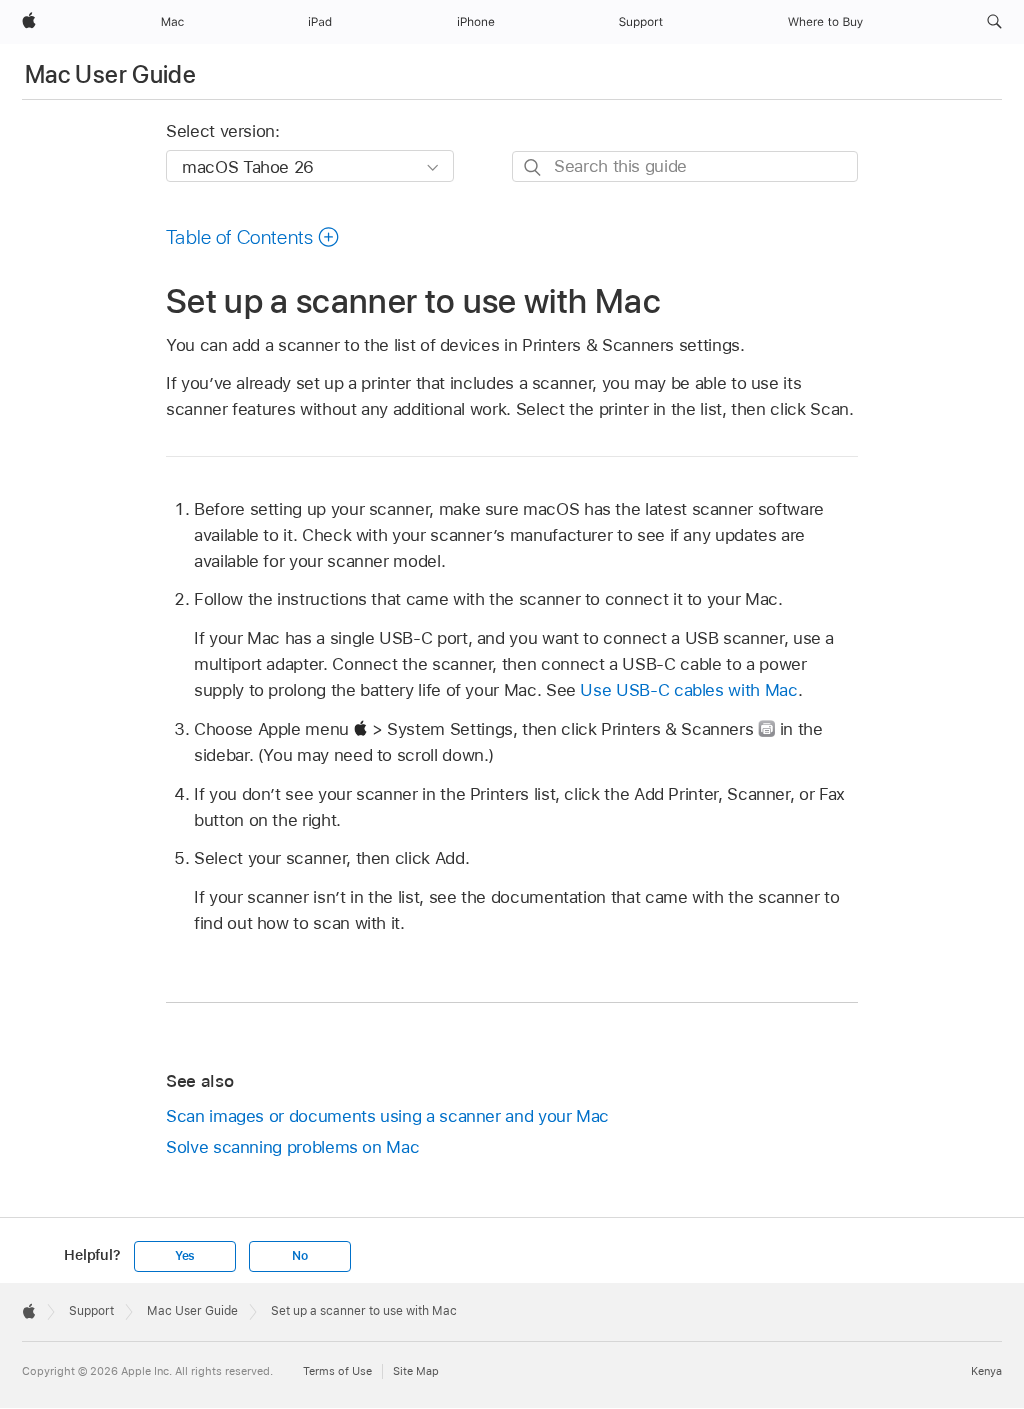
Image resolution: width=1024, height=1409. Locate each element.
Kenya (986, 1371)
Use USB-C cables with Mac (688, 690)
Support (91, 1311)
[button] (994, 22)
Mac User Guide (110, 74)
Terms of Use (337, 1371)
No (300, 1256)
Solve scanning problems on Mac (292, 1147)
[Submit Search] (533, 167)
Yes (185, 1256)
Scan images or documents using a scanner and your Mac (387, 1116)
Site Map (416, 1371)
